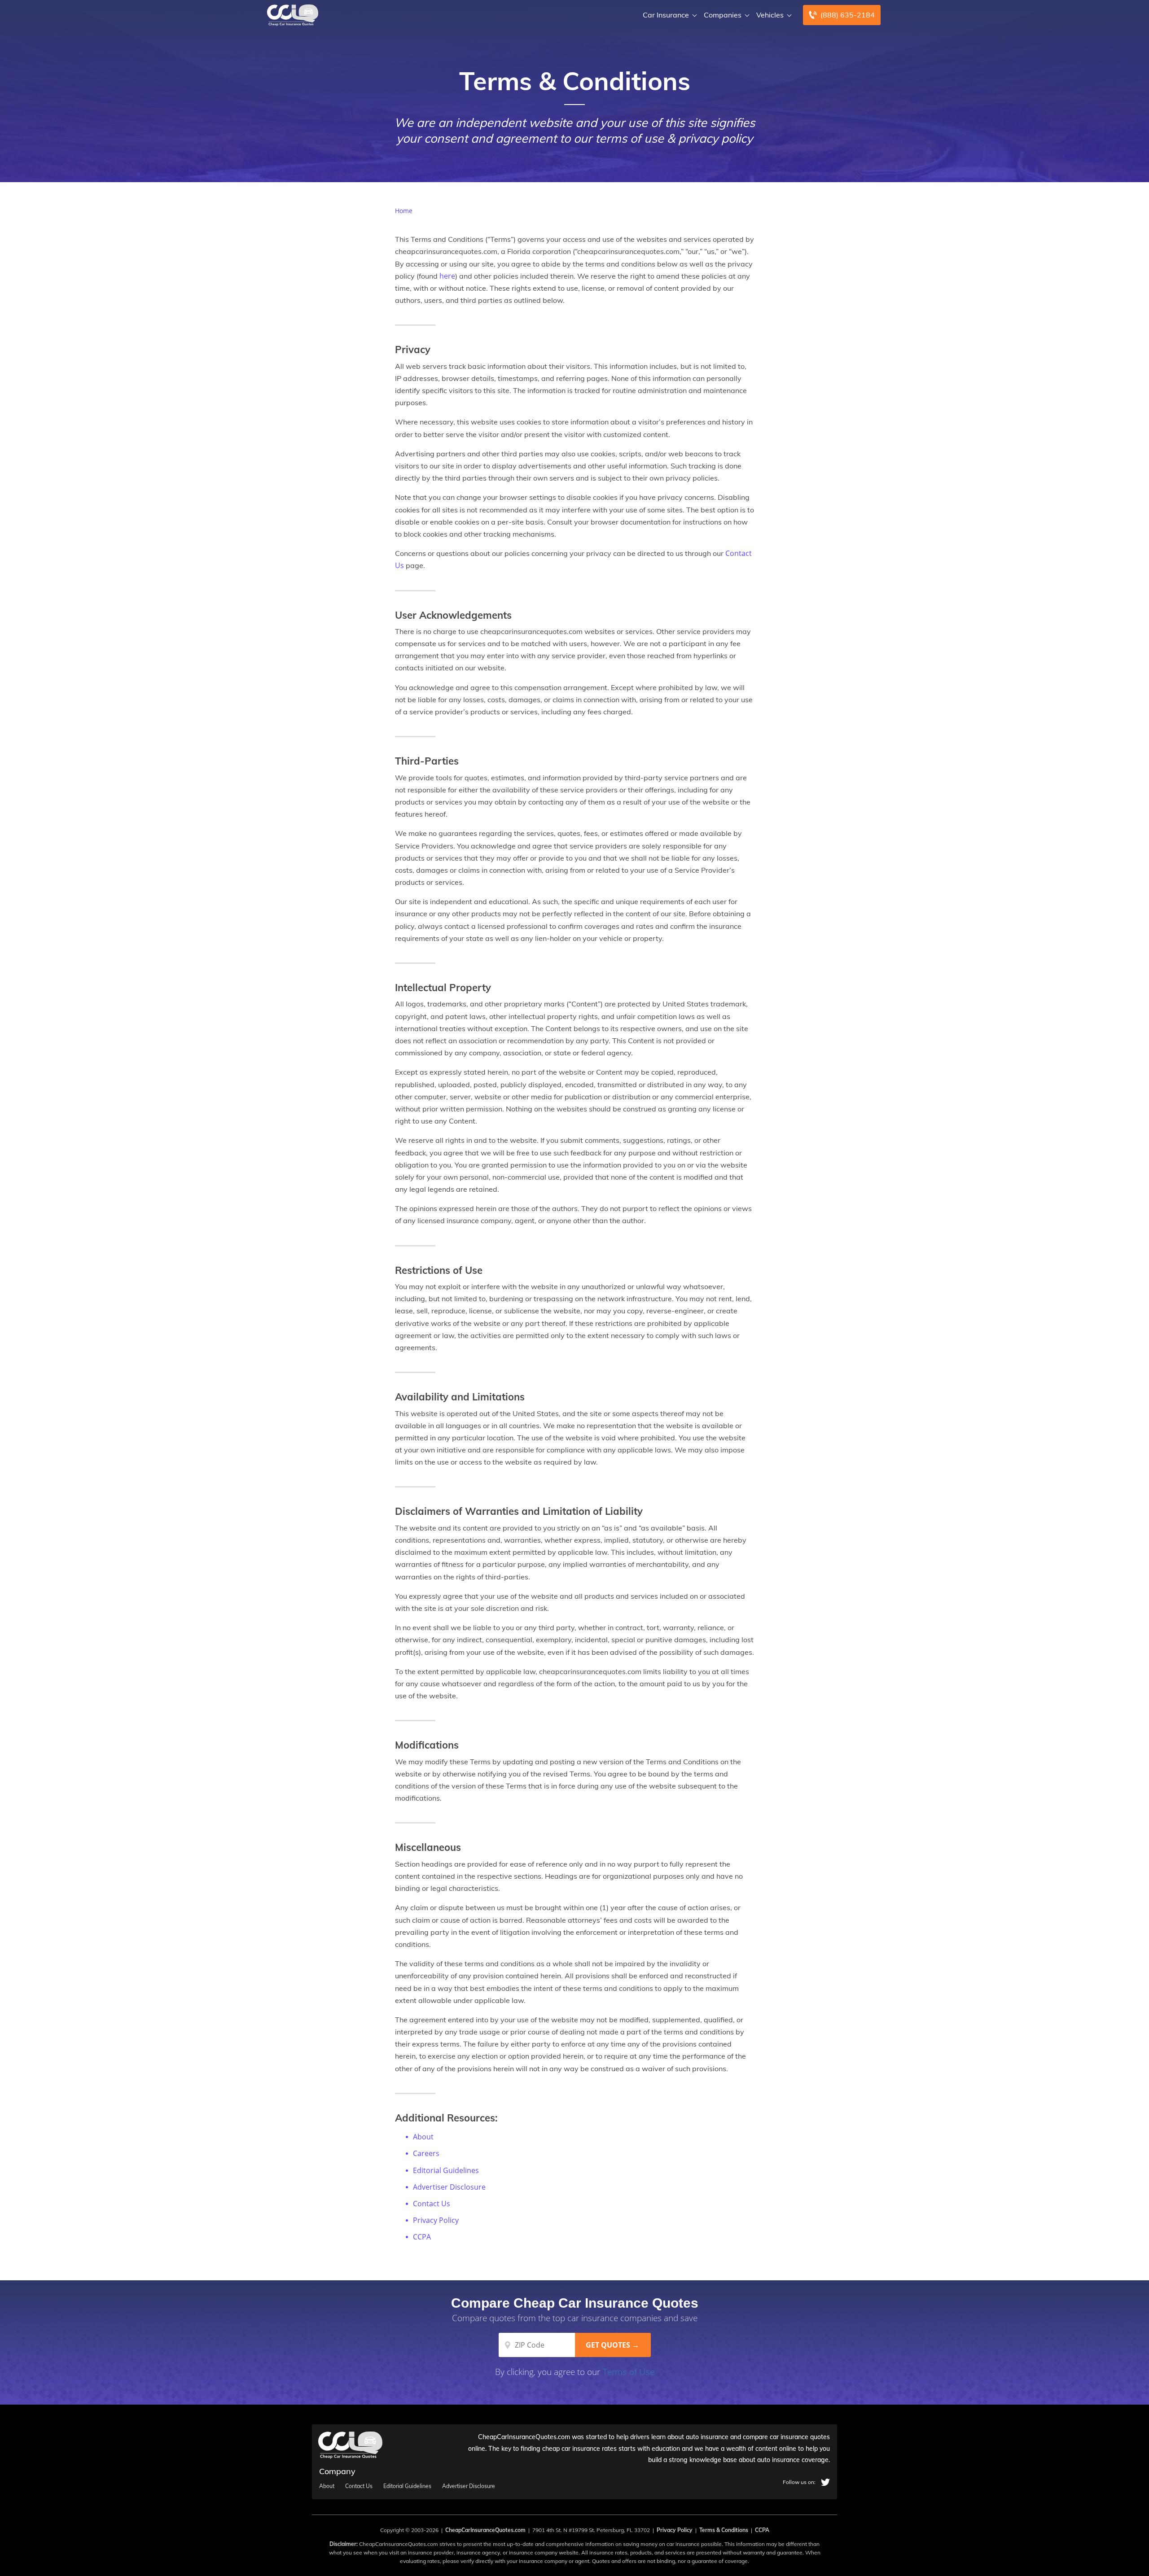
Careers (426, 2153)
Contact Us (432, 2204)
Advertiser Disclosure (449, 2187)
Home (404, 211)
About (423, 2137)
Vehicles (770, 15)
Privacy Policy (436, 2220)
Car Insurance (666, 15)
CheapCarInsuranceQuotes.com (485, 2530)
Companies (723, 15)
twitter (825, 2482)
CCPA (422, 2237)
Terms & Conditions (724, 2530)
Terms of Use (628, 2372)
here (447, 276)
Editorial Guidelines (446, 2170)
